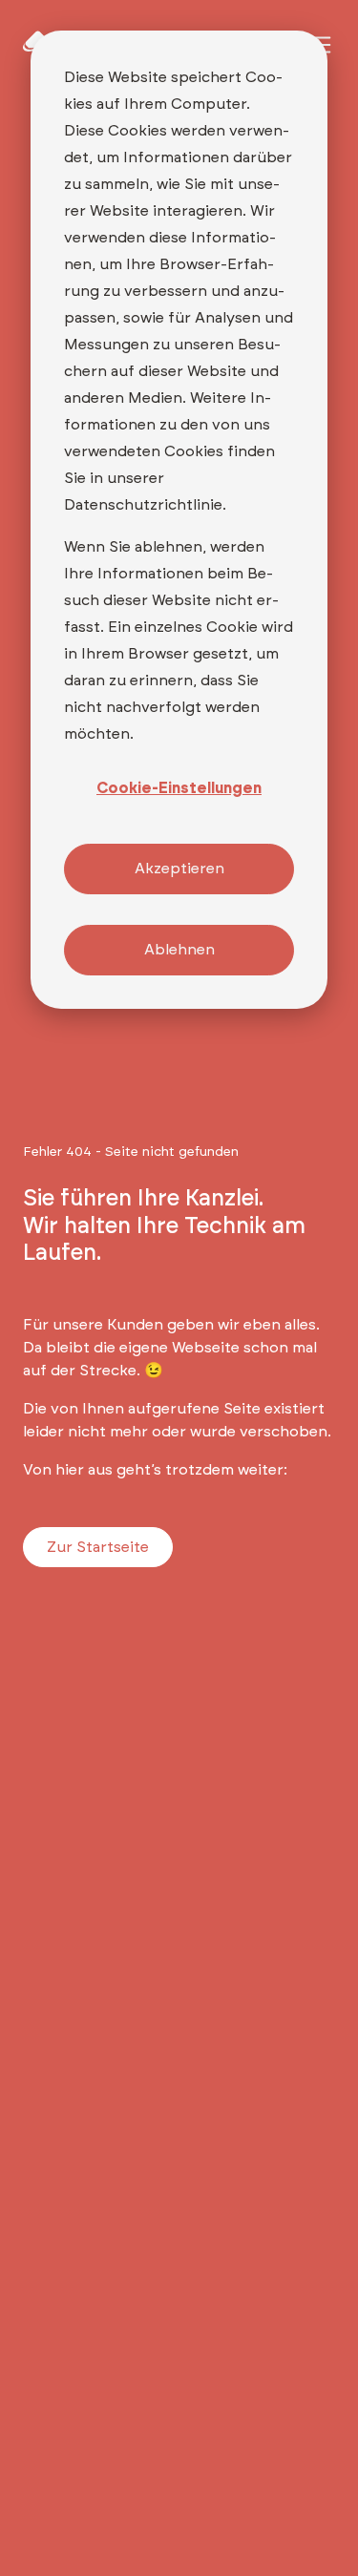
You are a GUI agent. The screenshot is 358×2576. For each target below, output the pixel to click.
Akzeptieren (179, 869)
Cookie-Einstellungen (179, 788)
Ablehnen (179, 950)
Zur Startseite (98, 1547)
